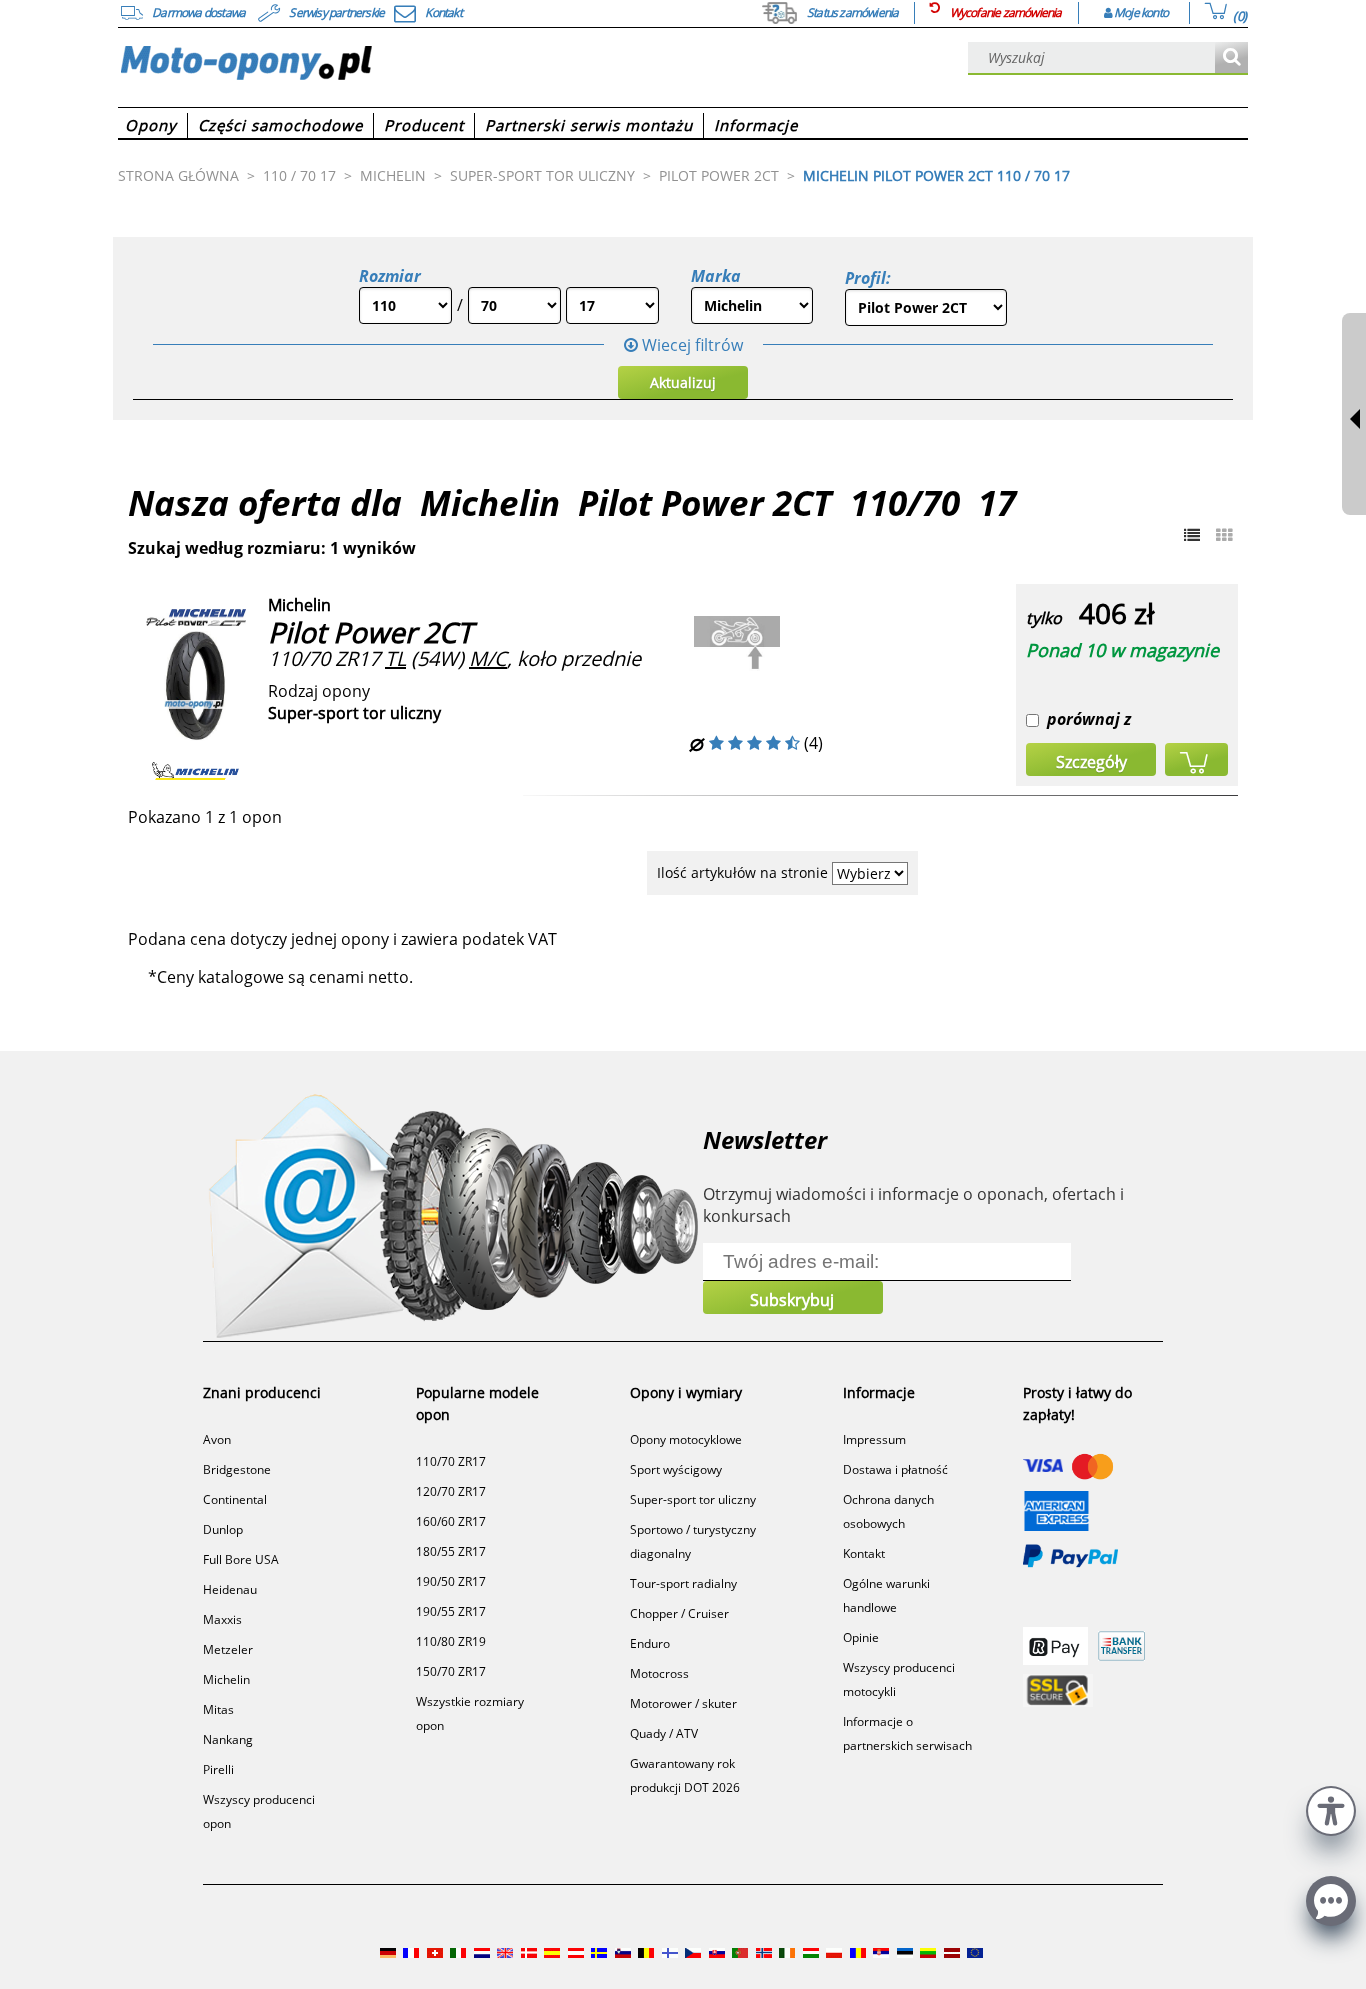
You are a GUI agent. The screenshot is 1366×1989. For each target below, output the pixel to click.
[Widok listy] (1192, 535)
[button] (1331, 1808)
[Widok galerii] (1224, 535)
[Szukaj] (1231, 58)
